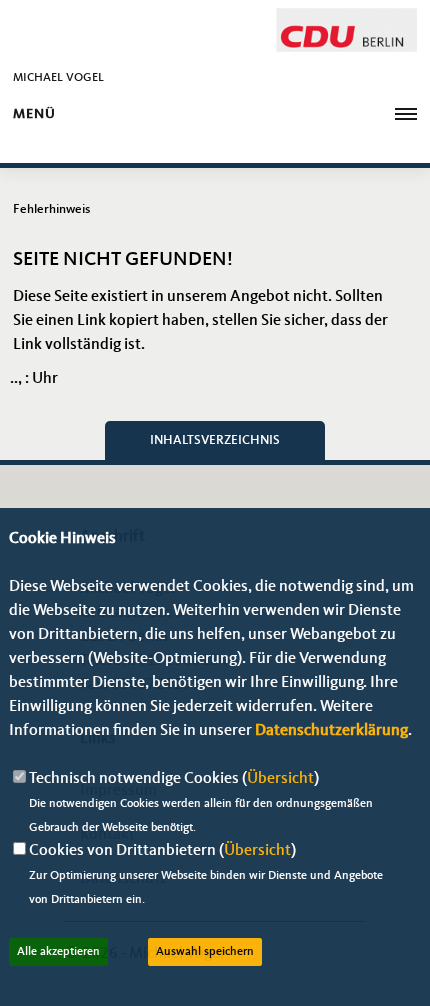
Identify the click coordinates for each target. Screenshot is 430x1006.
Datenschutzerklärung (331, 731)
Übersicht (280, 779)
